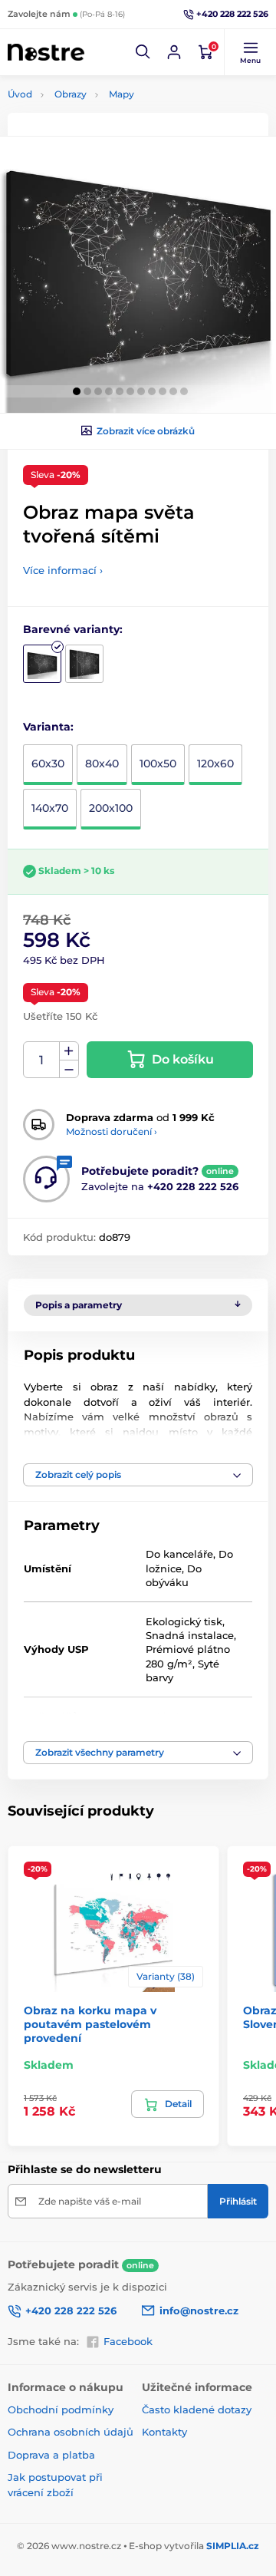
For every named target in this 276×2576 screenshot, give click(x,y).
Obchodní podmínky (61, 2409)
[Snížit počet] (69, 1069)
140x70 (50, 808)
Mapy (122, 94)
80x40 (102, 764)
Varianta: (48, 727)
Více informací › (63, 570)
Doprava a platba (51, 2455)
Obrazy (71, 94)
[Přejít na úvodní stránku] (46, 53)
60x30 (48, 764)
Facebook (128, 2341)
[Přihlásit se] (174, 52)
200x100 (111, 808)
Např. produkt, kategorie (105, 120)
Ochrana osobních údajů (71, 2432)
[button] (143, 52)
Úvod (20, 94)
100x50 (158, 764)
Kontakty (164, 2432)
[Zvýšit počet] (69, 1051)
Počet (42, 1060)
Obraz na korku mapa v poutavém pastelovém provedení (90, 2024)
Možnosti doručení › (112, 1131)
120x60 (215, 764)
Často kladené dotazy (197, 2409)
